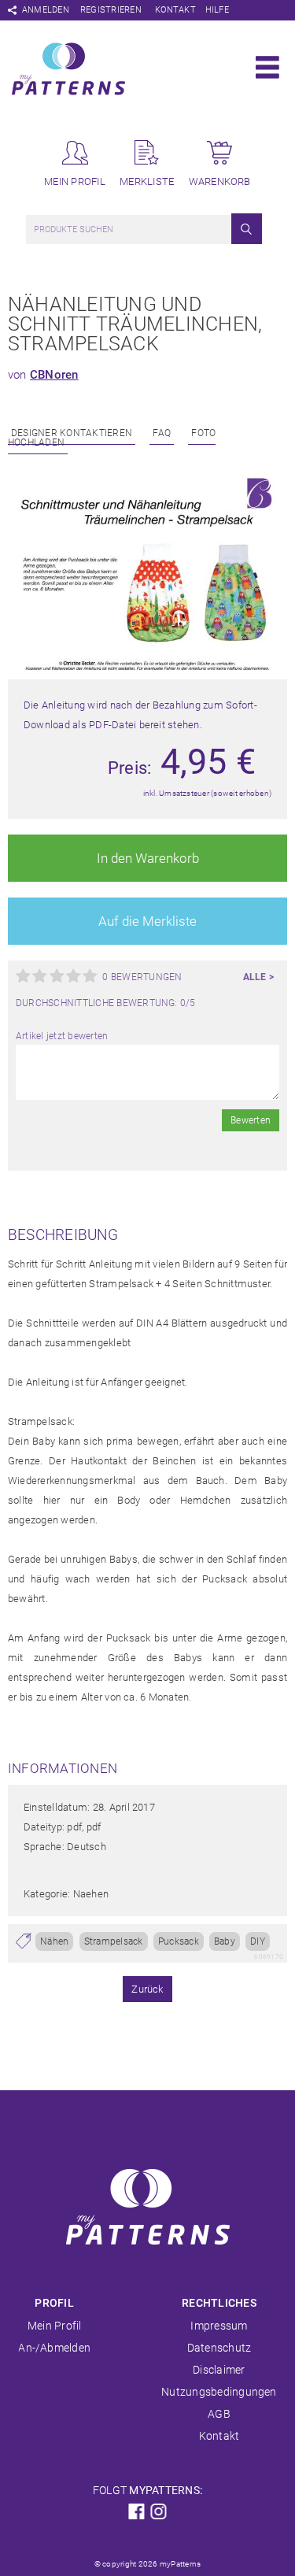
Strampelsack (114, 1941)
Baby (225, 1941)
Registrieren (111, 10)
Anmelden (46, 10)
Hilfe (217, 10)
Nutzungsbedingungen (219, 2392)
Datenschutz (219, 2348)
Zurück (147, 1989)
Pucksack (179, 1941)
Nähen (54, 1941)
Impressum (219, 2326)
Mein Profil (55, 2326)
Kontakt (175, 10)
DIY (258, 1941)
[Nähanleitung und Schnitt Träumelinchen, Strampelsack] (147, 667)
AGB (219, 2414)
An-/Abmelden (54, 2348)
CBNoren (54, 375)
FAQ (162, 433)
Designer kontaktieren (72, 433)
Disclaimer (219, 2370)
